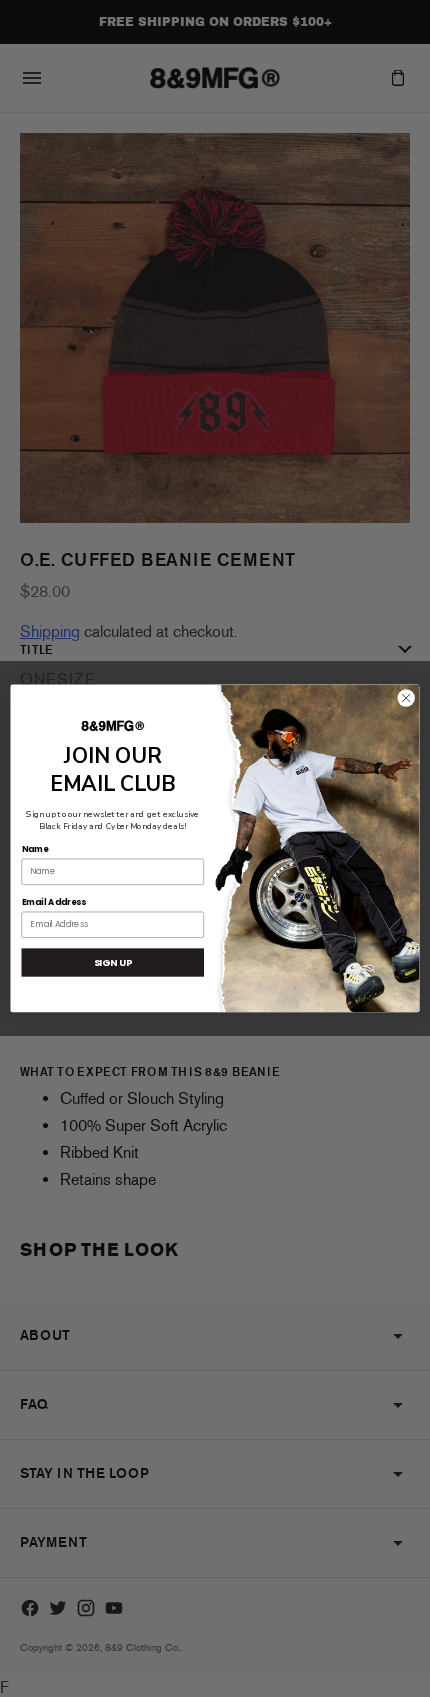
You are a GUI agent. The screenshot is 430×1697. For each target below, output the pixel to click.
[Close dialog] (406, 698)
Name (35, 849)
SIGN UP (113, 962)
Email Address (54, 902)
